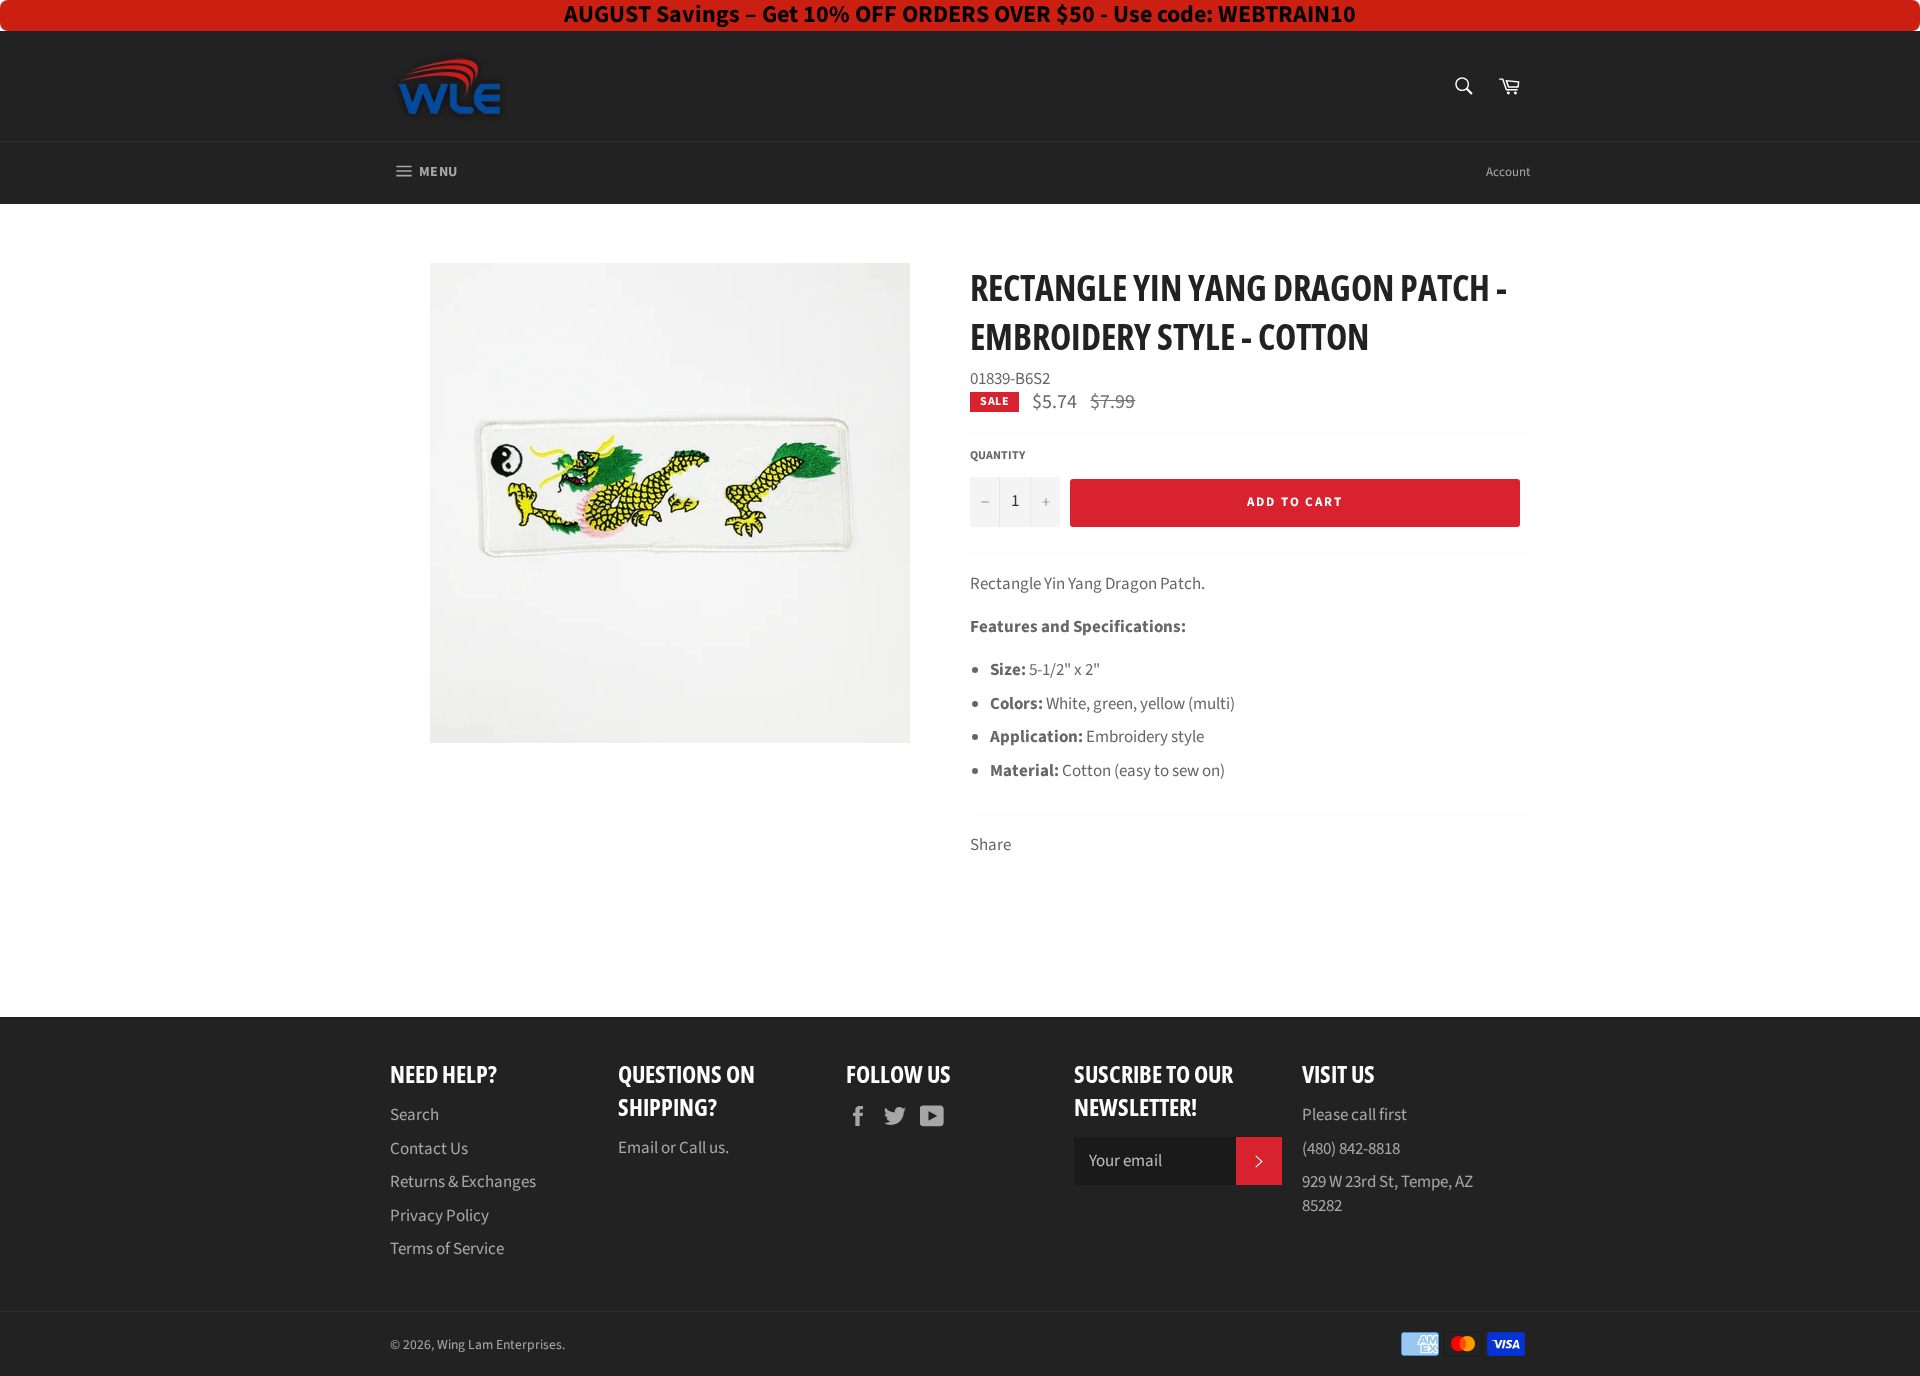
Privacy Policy (439, 1216)
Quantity (997, 456)
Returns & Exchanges (463, 1182)
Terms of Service (447, 1249)
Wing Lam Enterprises (499, 1344)
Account (1508, 172)
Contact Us (429, 1149)
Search (414, 1115)
